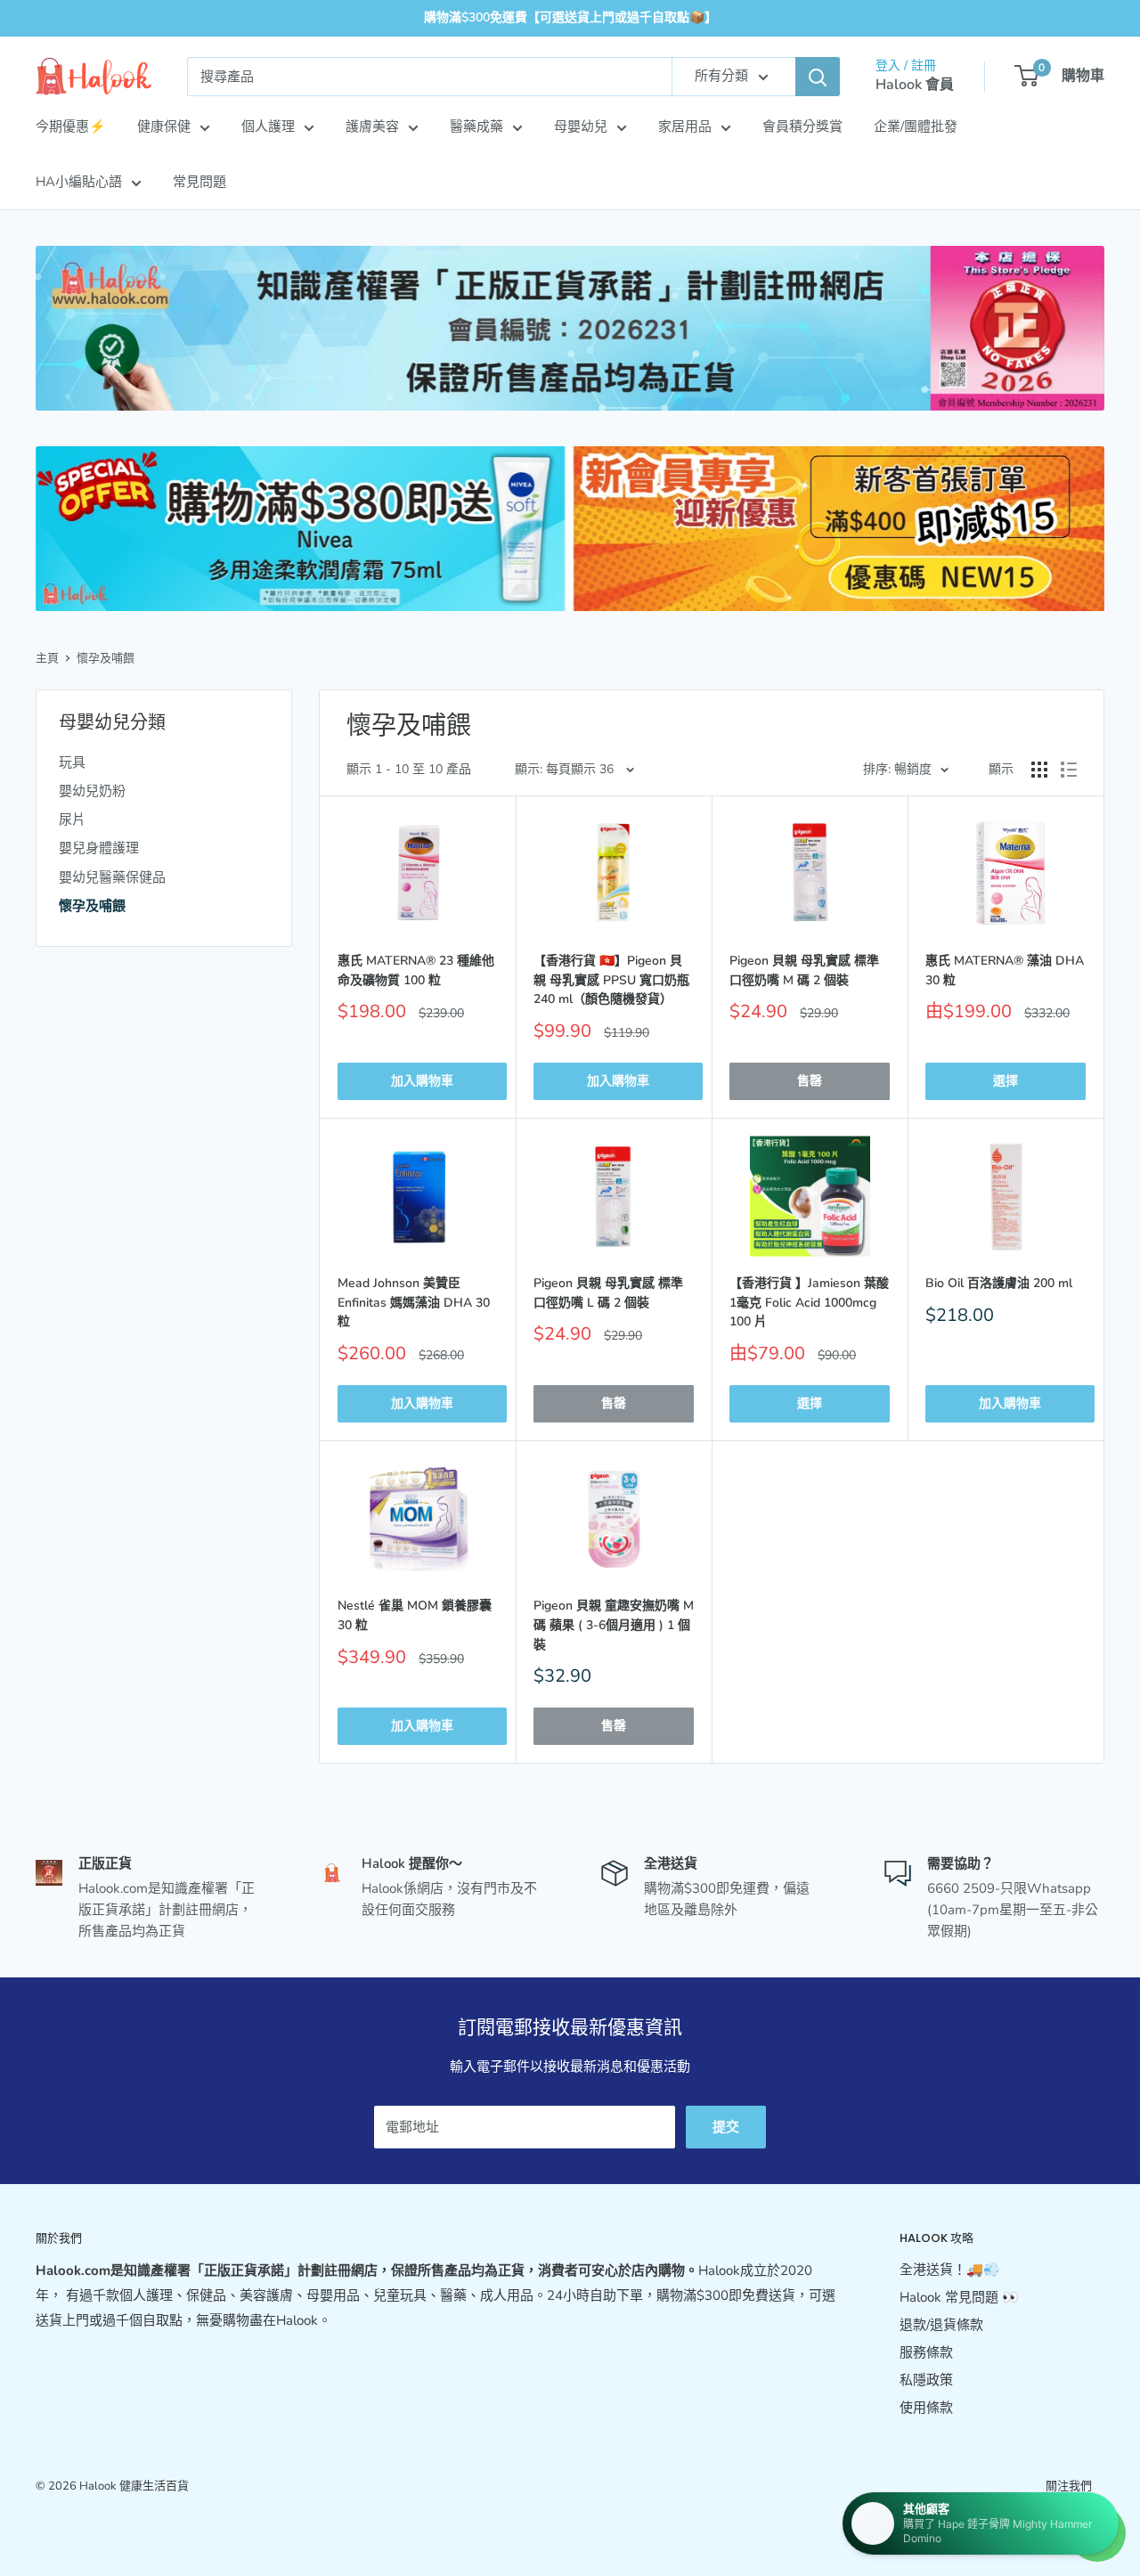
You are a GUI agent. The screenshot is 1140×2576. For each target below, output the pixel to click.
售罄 (810, 1081)
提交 (726, 2127)
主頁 (47, 658)
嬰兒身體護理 (99, 848)
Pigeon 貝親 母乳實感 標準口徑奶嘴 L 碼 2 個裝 (608, 1293)
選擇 (1006, 1081)
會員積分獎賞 (802, 126)
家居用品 (685, 126)
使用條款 (926, 2408)
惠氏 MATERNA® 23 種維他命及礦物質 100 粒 (416, 970)
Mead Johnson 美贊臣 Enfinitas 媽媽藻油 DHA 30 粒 (414, 1302)
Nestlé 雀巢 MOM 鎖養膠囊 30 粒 (415, 1615)
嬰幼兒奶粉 (92, 791)
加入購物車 (422, 1081)
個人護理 (268, 126)
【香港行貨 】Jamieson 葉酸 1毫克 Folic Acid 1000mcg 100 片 (809, 1302)
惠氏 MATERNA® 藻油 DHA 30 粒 (1005, 970)
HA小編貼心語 (79, 182)
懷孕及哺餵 (106, 658)
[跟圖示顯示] (1039, 770)
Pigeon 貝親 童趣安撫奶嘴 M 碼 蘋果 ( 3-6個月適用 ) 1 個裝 (614, 1625)
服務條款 (926, 2352)
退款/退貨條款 (941, 2325)
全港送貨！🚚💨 (950, 2270)
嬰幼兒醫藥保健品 (112, 877)
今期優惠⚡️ (71, 126)
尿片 (72, 819)
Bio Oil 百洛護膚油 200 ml (999, 1283)
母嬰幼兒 (581, 126)
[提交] (818, 77)
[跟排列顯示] (1069, 770)
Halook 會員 (915, 85)
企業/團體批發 (916, 126)
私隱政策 (926, 2380)
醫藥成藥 (476, 126)
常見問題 (199, 182)
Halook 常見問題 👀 (959, 2297)
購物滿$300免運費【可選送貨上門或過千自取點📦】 (570, 17)
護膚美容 (372, 126)
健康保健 (164, 126)
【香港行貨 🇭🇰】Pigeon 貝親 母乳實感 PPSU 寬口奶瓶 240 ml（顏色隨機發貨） (611, 980)
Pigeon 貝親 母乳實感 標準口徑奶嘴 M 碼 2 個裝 (804, 970)
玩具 (72, 762)
